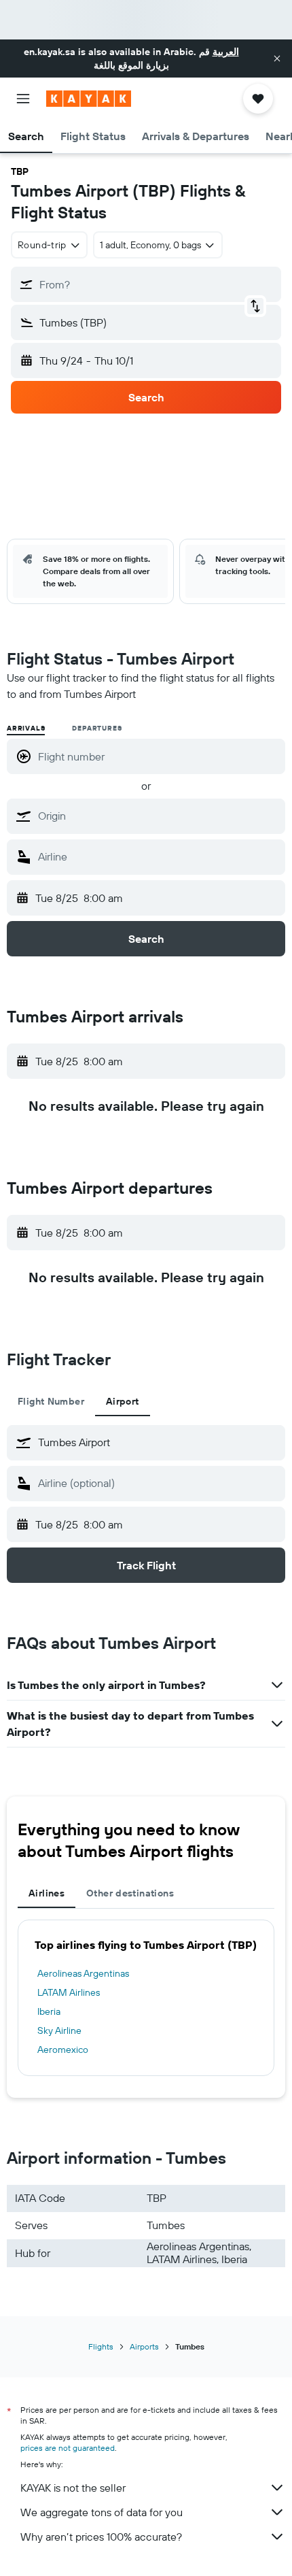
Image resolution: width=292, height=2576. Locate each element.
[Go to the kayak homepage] (89, 99)
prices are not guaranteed (68, 2448)
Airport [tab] (123, 1401)
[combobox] (158, 816)
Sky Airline (59, 2030)
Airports (144, 2346)
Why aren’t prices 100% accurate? (101, 2537)
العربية (226, 52)
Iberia (49, 2011)
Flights (101, 2346)
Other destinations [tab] (130, 1893)
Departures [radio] (97, 728)
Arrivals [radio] (26, 728)
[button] (277, 58)
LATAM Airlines (69, 1992)
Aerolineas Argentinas (83, 1973)
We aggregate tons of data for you (102, 2512)
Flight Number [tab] (51, 1401)
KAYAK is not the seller (73, 2488)
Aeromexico (63, 2050)
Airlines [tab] (47, 1893)
